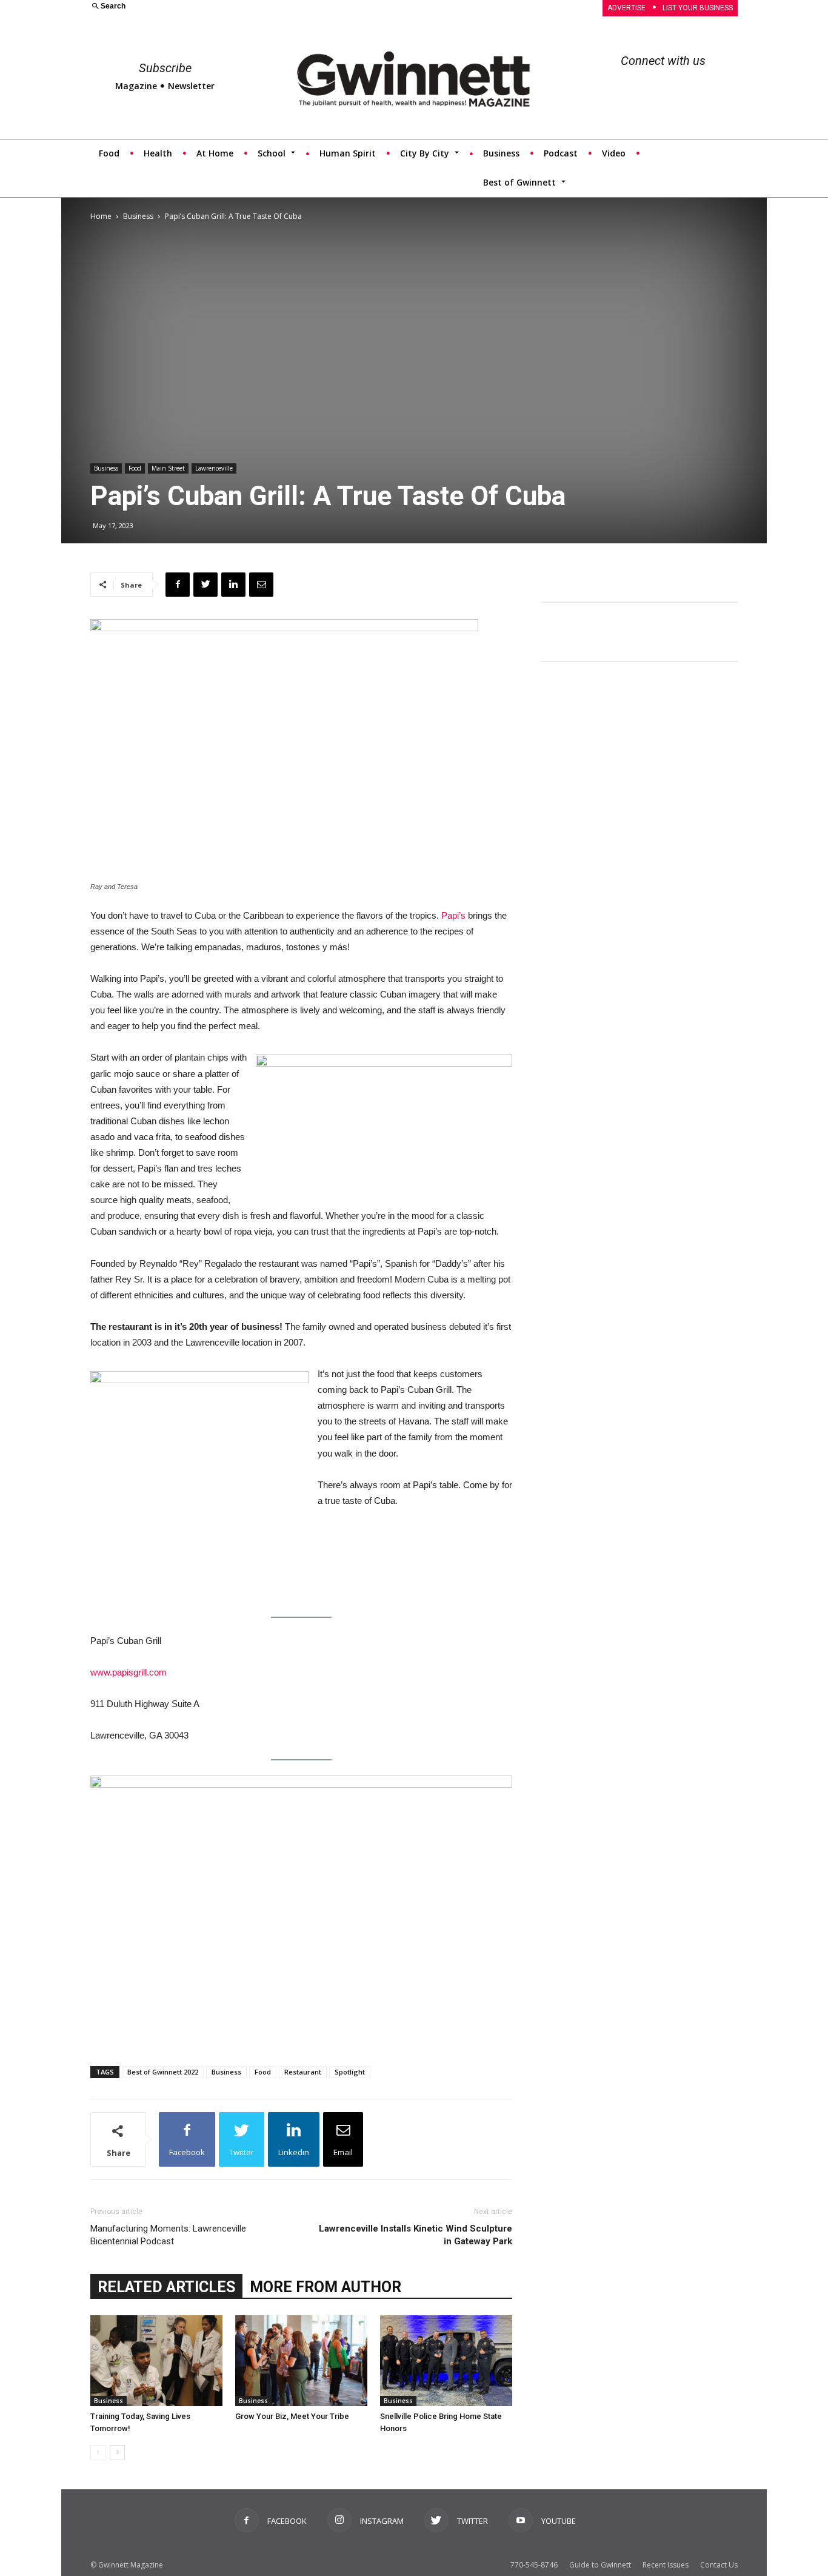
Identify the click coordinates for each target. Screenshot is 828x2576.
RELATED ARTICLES (166, 2287)
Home (101, 216)
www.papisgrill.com (129, 1672)
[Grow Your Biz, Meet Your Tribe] (301, 2361)
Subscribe (165, 68)
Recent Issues (666, 2565)
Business (138, 216)
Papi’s (453, 915)
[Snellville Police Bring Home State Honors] (446, 2361)
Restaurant (303, 2072)
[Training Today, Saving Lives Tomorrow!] (156, 2361)
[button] (245, 7)
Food (135, 468)
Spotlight (350, 2072)
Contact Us (719, 2565)
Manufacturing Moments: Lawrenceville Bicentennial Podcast (168, 2235)
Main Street (168, 468)
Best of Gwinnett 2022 (163, 2072)
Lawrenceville (214, 468)
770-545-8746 (534, 2565)
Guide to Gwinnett (600, 2565)
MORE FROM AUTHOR (326, 2287)
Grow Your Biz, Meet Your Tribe (292, 2416)
